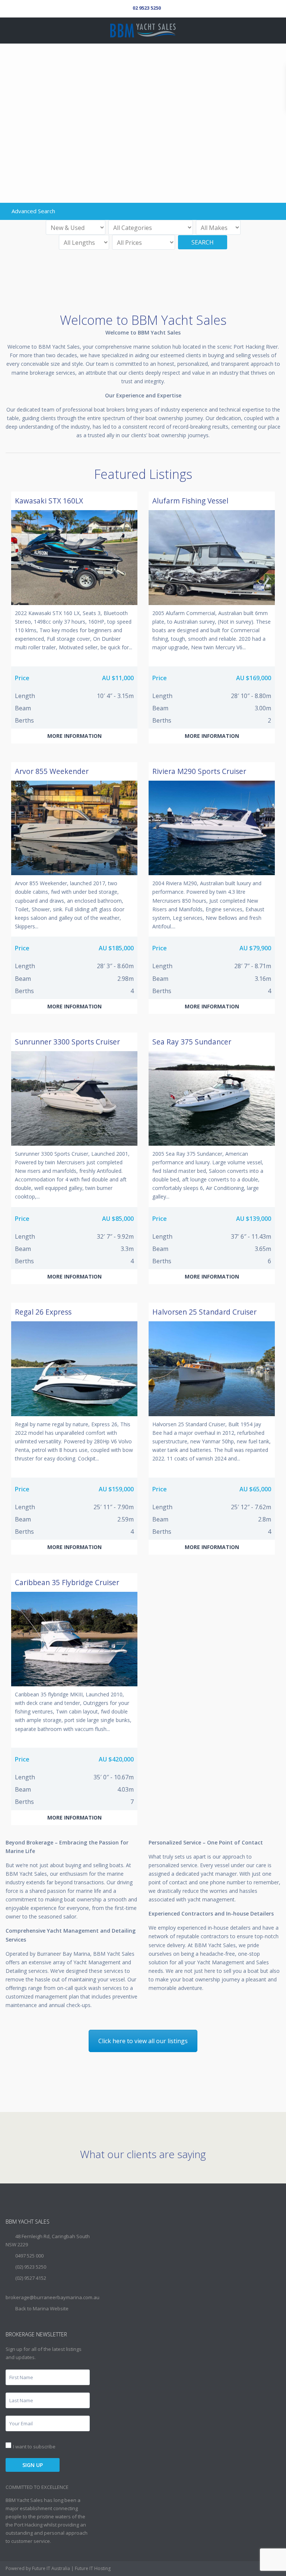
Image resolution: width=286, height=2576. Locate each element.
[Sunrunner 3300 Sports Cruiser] (74, 1098)
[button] (74, 736)
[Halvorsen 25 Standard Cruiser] (212, 1369)
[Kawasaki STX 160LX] (74, 557)
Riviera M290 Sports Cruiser (199, 771)
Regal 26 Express (43, 1312)
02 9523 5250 (147, 8)
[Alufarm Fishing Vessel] (212, 557)
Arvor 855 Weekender (52, 771)
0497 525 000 (29, 2256)
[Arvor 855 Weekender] (74, 828)
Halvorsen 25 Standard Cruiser (204, 1312)
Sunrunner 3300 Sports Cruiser (67, 1042)
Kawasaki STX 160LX (49, 501)
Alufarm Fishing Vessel (190, 501)
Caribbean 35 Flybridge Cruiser (67, 1582)
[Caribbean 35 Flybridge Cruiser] (74, 1639)
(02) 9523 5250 (31, 2267)
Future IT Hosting (93, 2568)
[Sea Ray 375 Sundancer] (212, 1098)
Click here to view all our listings (143, 2041)
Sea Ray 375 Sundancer (192, 1042)
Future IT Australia (51, 2568)
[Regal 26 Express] (74, 1369)
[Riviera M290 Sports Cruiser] (212, 828)
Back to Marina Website (42, 2308)
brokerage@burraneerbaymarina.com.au (53, 2297)
